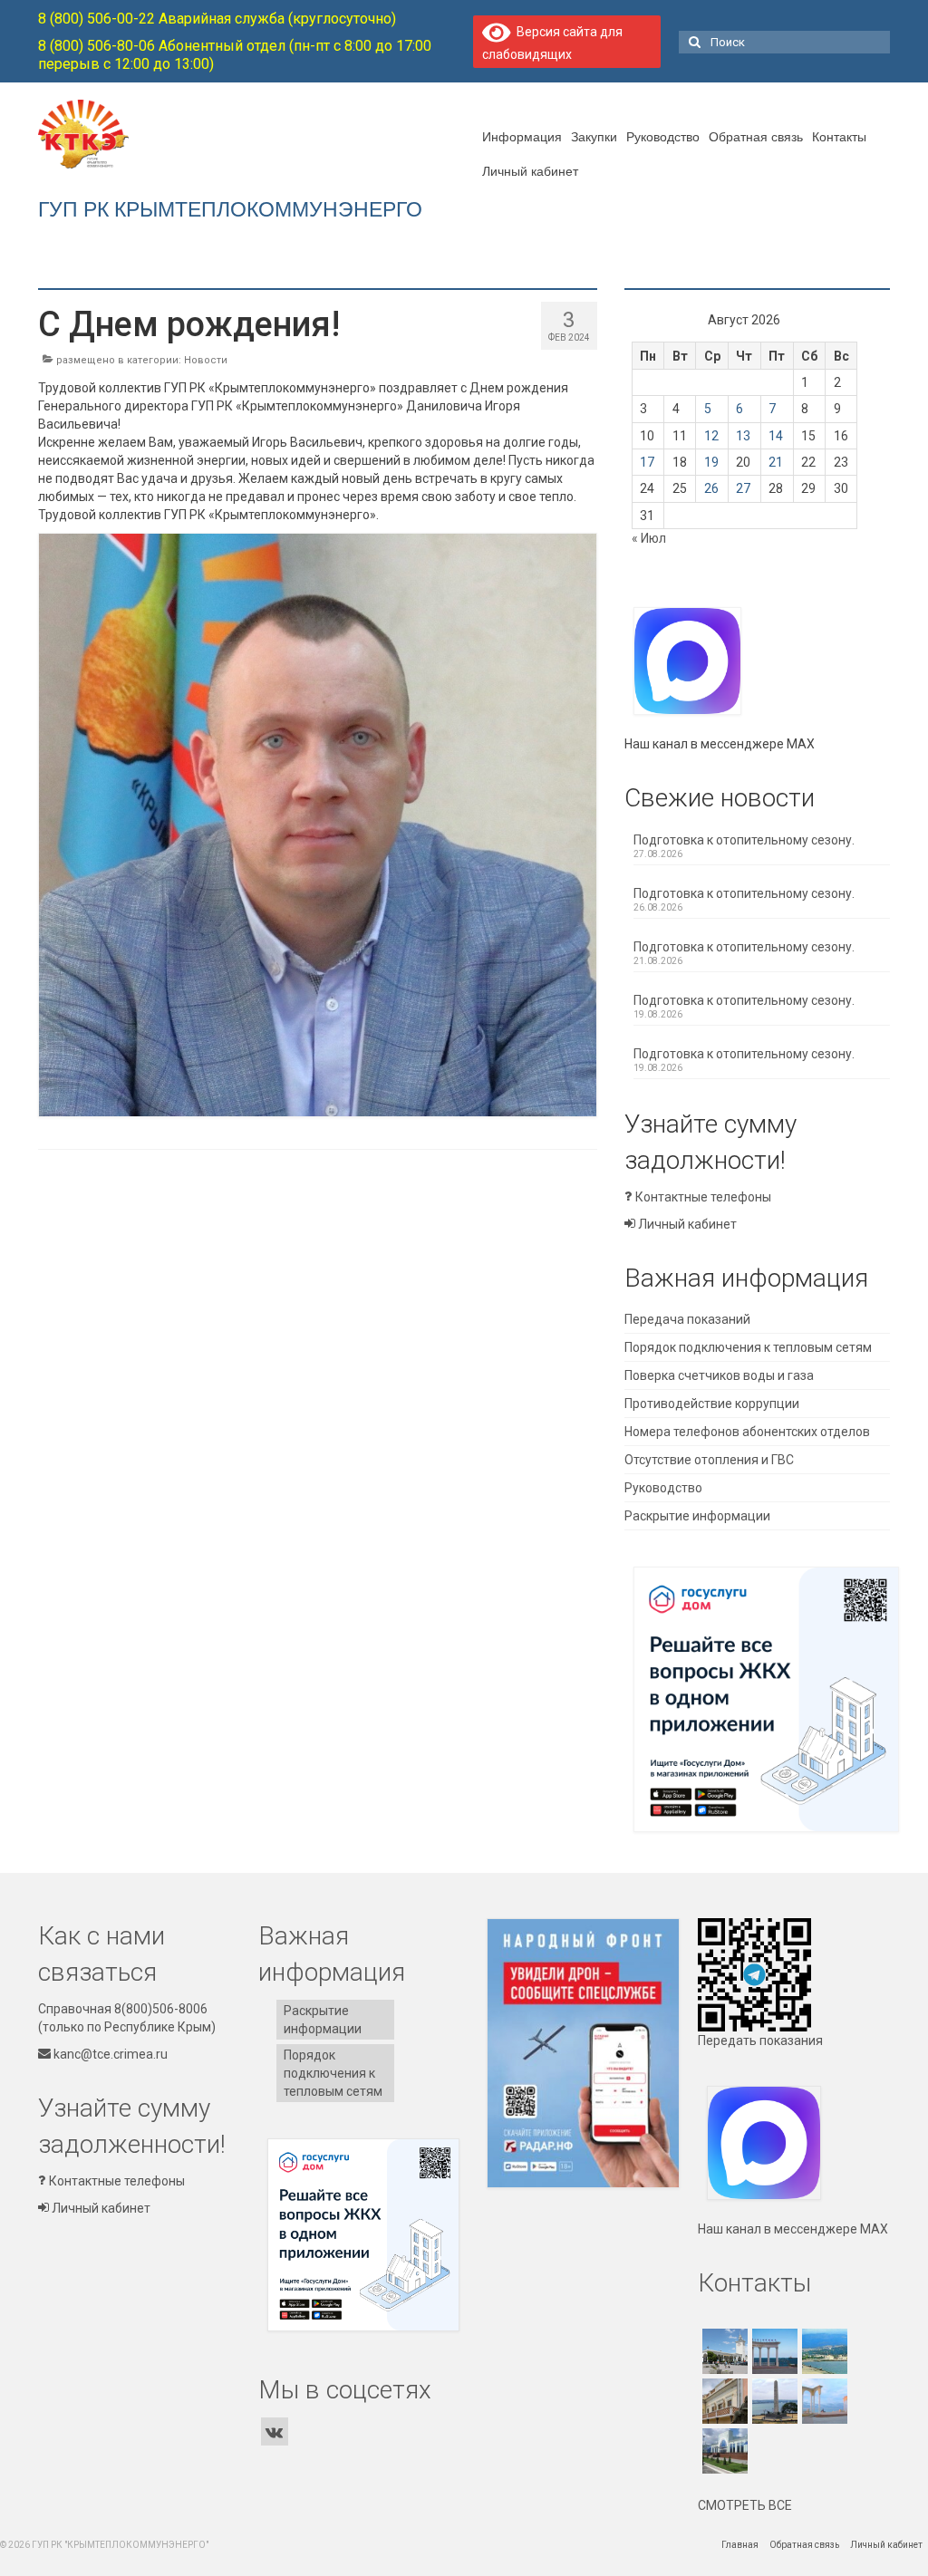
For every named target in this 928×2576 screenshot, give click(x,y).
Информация (522, 136)
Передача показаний (687, 1319)
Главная (740, 2545)
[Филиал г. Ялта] (822, 2351)
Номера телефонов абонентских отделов (747, 1432)
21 (776, 462)
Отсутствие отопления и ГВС (709, 1460)
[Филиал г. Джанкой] (723, 2451)
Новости (206, 360)
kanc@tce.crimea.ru (109, 2054)
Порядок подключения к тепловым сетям (748, 1347)
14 (776, 436)
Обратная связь (756, 136)
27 (743, 488)
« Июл (649, 538)
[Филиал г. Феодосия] (723, 2401)
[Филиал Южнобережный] (773, 2351)
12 (711, 436)
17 (647, 462)
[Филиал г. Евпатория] (822, 2401)
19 (711, 462)
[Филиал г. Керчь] (773, 2401)
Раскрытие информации (697, 1516)
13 (743, 436)
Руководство (663, 136)
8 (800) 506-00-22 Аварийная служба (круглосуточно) (217, 19)
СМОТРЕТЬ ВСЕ (745, 2505)
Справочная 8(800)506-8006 (123, 2009)
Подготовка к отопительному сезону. (744, 840)
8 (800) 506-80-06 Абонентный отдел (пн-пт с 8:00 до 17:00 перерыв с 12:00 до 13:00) (235, 55)
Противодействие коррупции (712, 1404)
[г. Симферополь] (723, 2351)
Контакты (839, 136)
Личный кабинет (530, 170)
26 (711, 488)
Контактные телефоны (702, 1197)
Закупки (594, 136)
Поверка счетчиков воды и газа (719, 1375)
